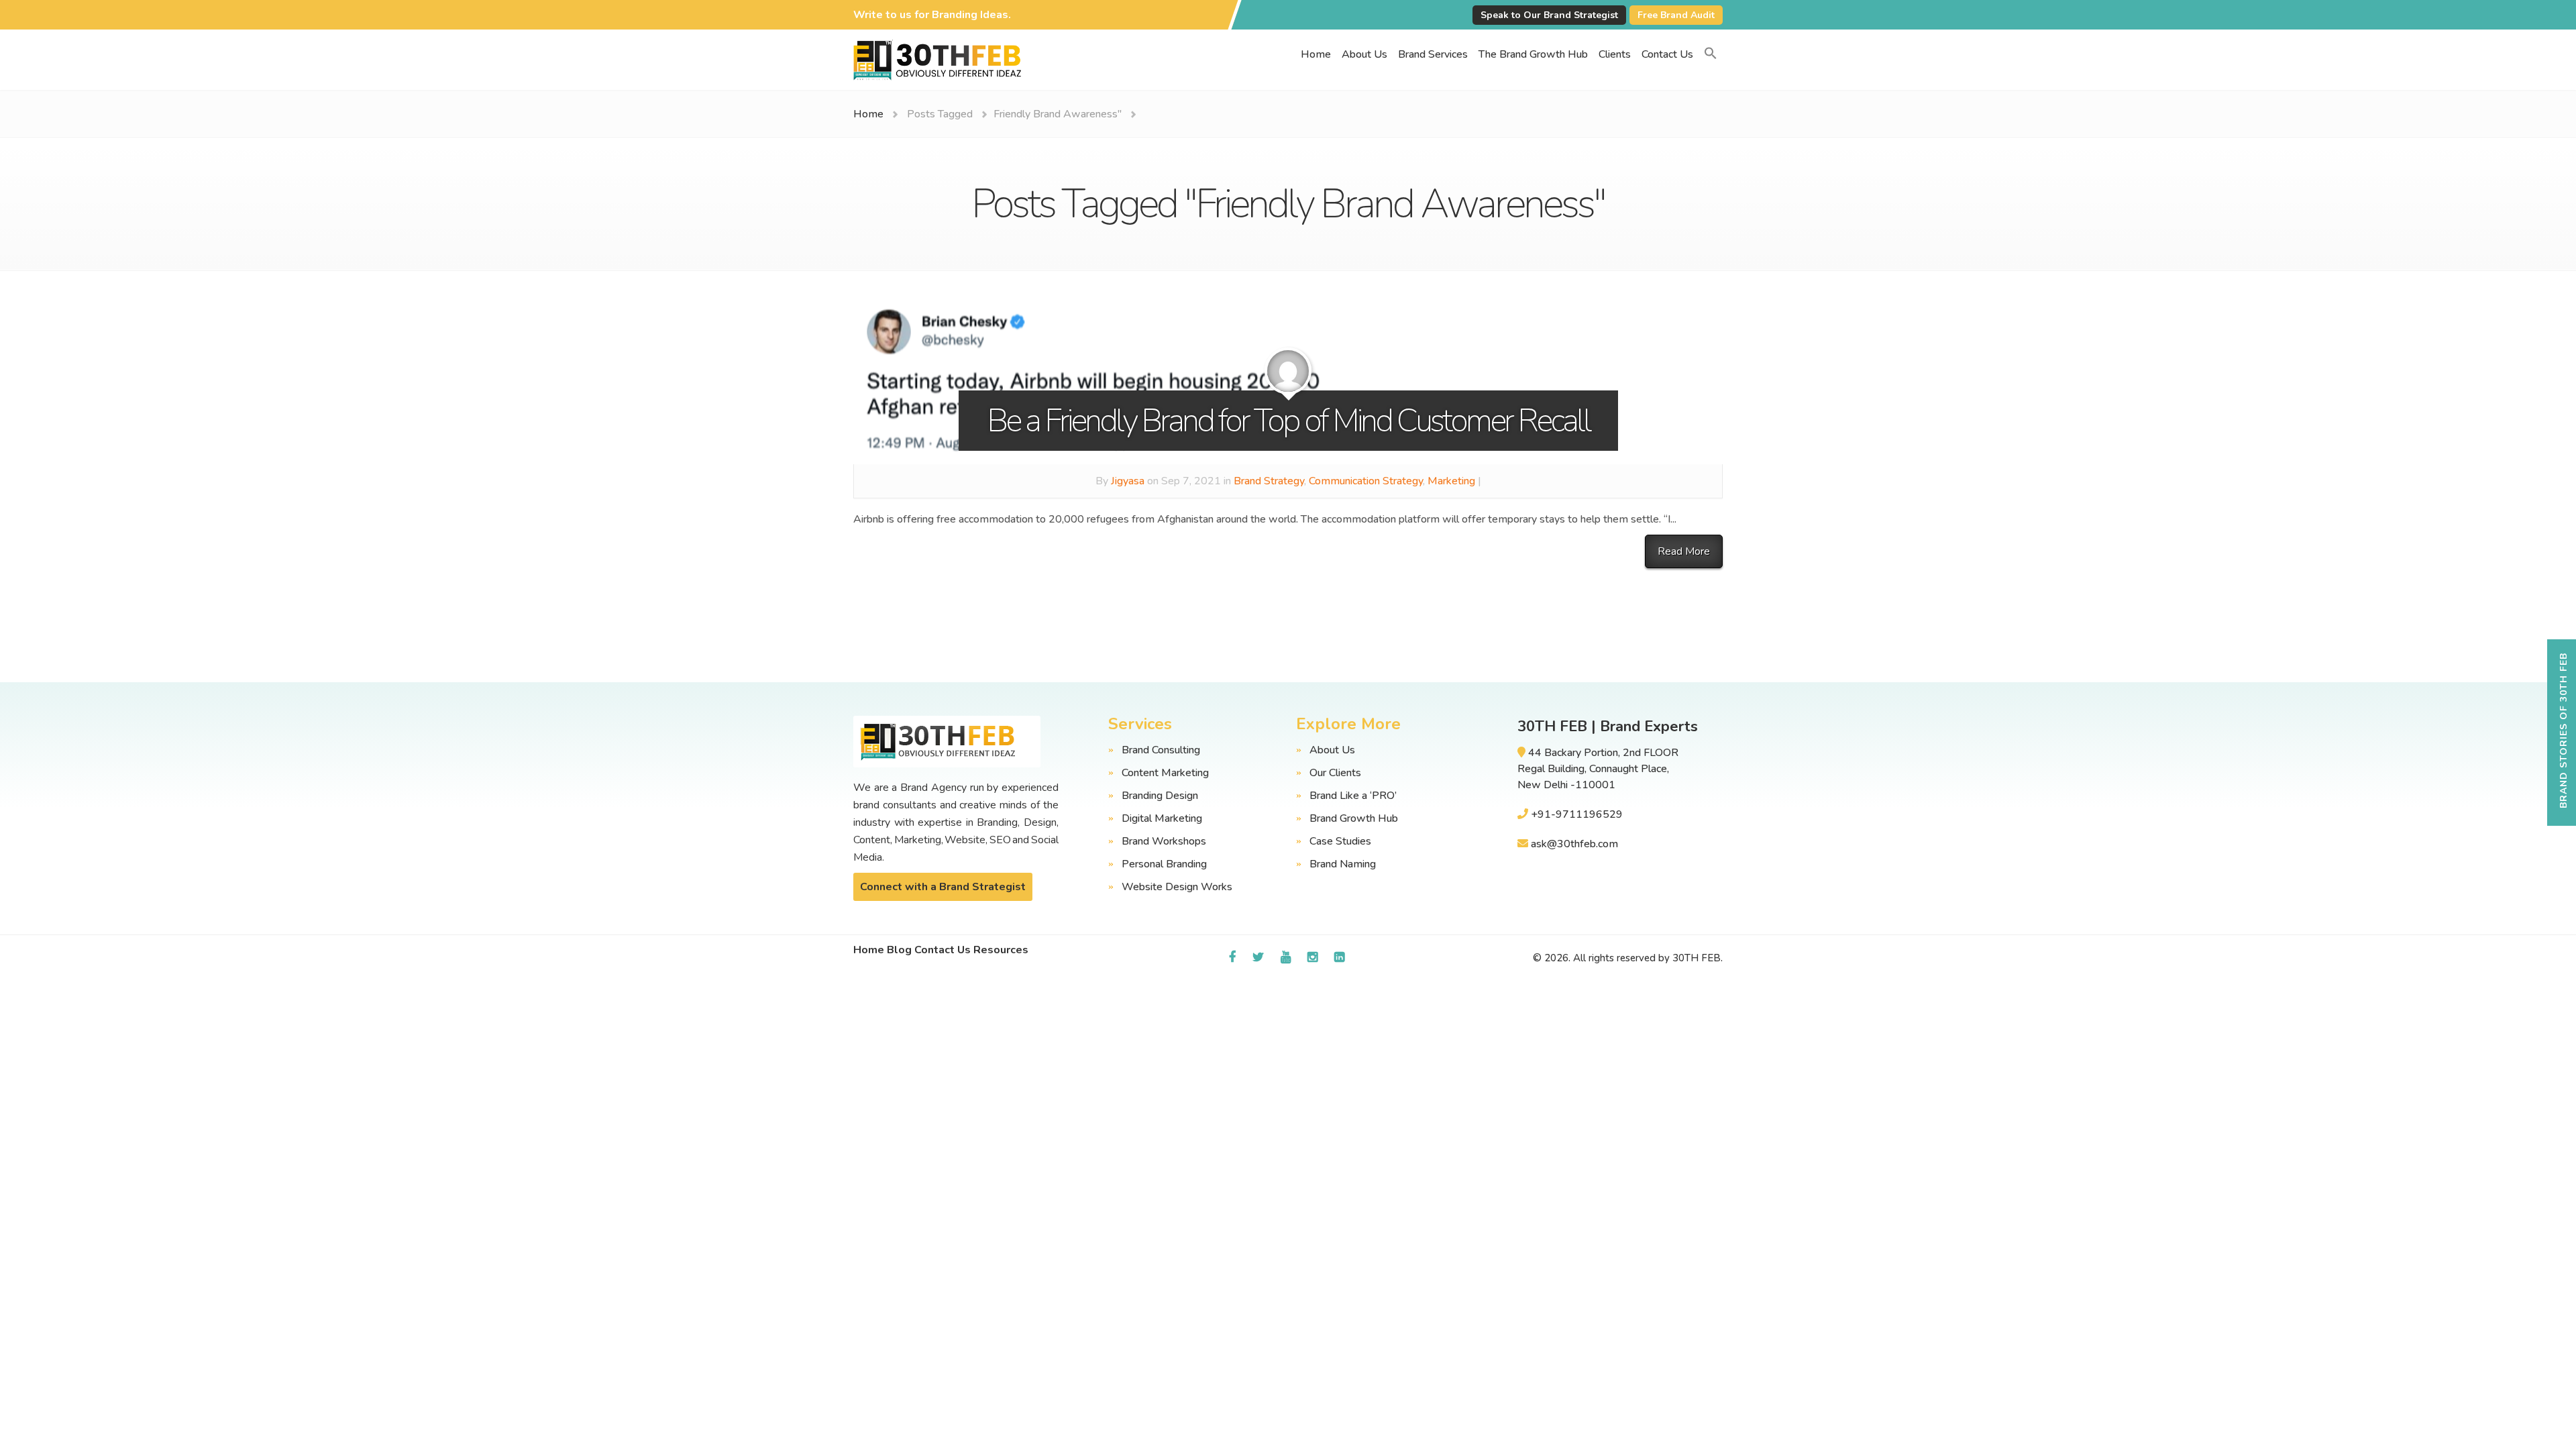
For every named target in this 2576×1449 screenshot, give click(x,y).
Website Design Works (1177, 887)
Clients (1615, 54)
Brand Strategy (1269, 481)
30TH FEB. (1698, 958)
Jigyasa (1128, 481)
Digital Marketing (1162, 818)
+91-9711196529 (1577, 814)
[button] (1711, 54)
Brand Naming (1343, 864)
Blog (899, 950)
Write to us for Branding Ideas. (932, 15)
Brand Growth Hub (1354, 818)
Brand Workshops (1164, 841)
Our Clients (1335, 773)
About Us (1364, 54)
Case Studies (1340, 841)
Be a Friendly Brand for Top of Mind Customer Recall (1288, 421)
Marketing (1451, 481)
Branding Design (1160, 796)
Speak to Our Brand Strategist (1549, 15)
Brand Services (1433, 54)
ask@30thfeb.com (1574, 844)
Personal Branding (1164, 864)
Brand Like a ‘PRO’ (1353, 796)
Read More (1684, 551)
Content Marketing (1165, 773)
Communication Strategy (1366, 481)
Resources (1001, 950)
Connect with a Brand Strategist (943, 887)
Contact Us (1667, 54)
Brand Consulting (1161, 750)
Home (1316, 54)
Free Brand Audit (1676, 15)
